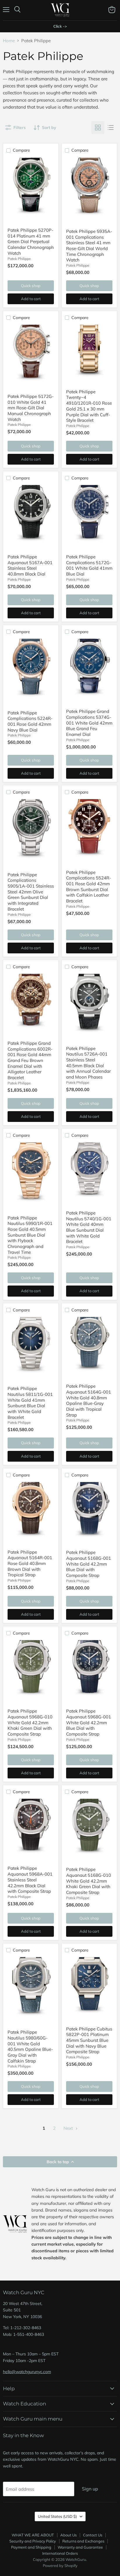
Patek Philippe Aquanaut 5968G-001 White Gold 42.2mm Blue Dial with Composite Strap (89, 1722)
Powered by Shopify (60, 2566)
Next (69, 2128)
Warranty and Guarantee (80, 2547)
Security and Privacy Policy (33, 2541)
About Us (68, 2535)
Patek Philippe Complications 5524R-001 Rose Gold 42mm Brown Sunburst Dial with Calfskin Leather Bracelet (89, 887)
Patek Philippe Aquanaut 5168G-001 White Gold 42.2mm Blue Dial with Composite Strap (89, 1564)
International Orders (60, 2553)
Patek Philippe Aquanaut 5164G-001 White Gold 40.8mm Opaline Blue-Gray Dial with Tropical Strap (89, 1400)
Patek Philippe (19, 259)
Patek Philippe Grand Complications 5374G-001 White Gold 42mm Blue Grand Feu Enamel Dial (89, 723)
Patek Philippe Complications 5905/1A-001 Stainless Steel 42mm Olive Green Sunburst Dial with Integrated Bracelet (31, 892)
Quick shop (31, 286)
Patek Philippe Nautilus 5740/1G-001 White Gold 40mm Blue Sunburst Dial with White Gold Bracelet (89, 1227)
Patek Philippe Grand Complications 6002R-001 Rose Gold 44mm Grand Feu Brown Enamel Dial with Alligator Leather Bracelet (30, 1060)
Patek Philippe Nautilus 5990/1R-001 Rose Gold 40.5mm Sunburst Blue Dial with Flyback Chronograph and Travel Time (30, 1235)
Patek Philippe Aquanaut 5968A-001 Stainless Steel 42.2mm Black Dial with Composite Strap (30, 1880)
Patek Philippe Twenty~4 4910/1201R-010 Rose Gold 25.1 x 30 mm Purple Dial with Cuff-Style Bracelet (89, 406)
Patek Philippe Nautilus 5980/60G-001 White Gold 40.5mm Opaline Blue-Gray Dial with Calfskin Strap (30, 2046)
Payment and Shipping (31, 2547)
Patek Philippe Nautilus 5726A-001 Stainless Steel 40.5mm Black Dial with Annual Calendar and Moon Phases (88, 1063)
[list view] (111, 128)
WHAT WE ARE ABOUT (33, 2535)
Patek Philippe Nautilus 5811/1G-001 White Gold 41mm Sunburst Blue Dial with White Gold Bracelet (30, 1403)
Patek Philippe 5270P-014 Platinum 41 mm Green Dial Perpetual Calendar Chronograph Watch (31, 242)
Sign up (90, 2489)
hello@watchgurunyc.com (27, 2372)
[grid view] (98, 128)
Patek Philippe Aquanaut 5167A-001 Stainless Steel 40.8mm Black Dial (30, 565)
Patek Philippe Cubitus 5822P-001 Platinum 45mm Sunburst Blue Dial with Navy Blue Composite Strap (89, 2040)
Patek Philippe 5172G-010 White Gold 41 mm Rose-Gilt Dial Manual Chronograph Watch (31, 408)
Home (9, 41)
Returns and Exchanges (83, 2541)
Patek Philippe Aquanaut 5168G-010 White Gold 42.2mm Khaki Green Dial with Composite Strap (89, 1881)
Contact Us (93, 2535)
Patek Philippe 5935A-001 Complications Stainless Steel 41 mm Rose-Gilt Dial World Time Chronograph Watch (89, 246)
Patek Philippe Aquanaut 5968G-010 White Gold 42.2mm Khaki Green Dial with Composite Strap (30, 1722)
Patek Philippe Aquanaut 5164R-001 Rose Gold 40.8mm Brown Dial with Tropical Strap (30, 1564)
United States (57, 2516)
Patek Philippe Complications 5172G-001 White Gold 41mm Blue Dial (89, 565)
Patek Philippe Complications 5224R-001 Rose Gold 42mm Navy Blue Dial (30, 721)
